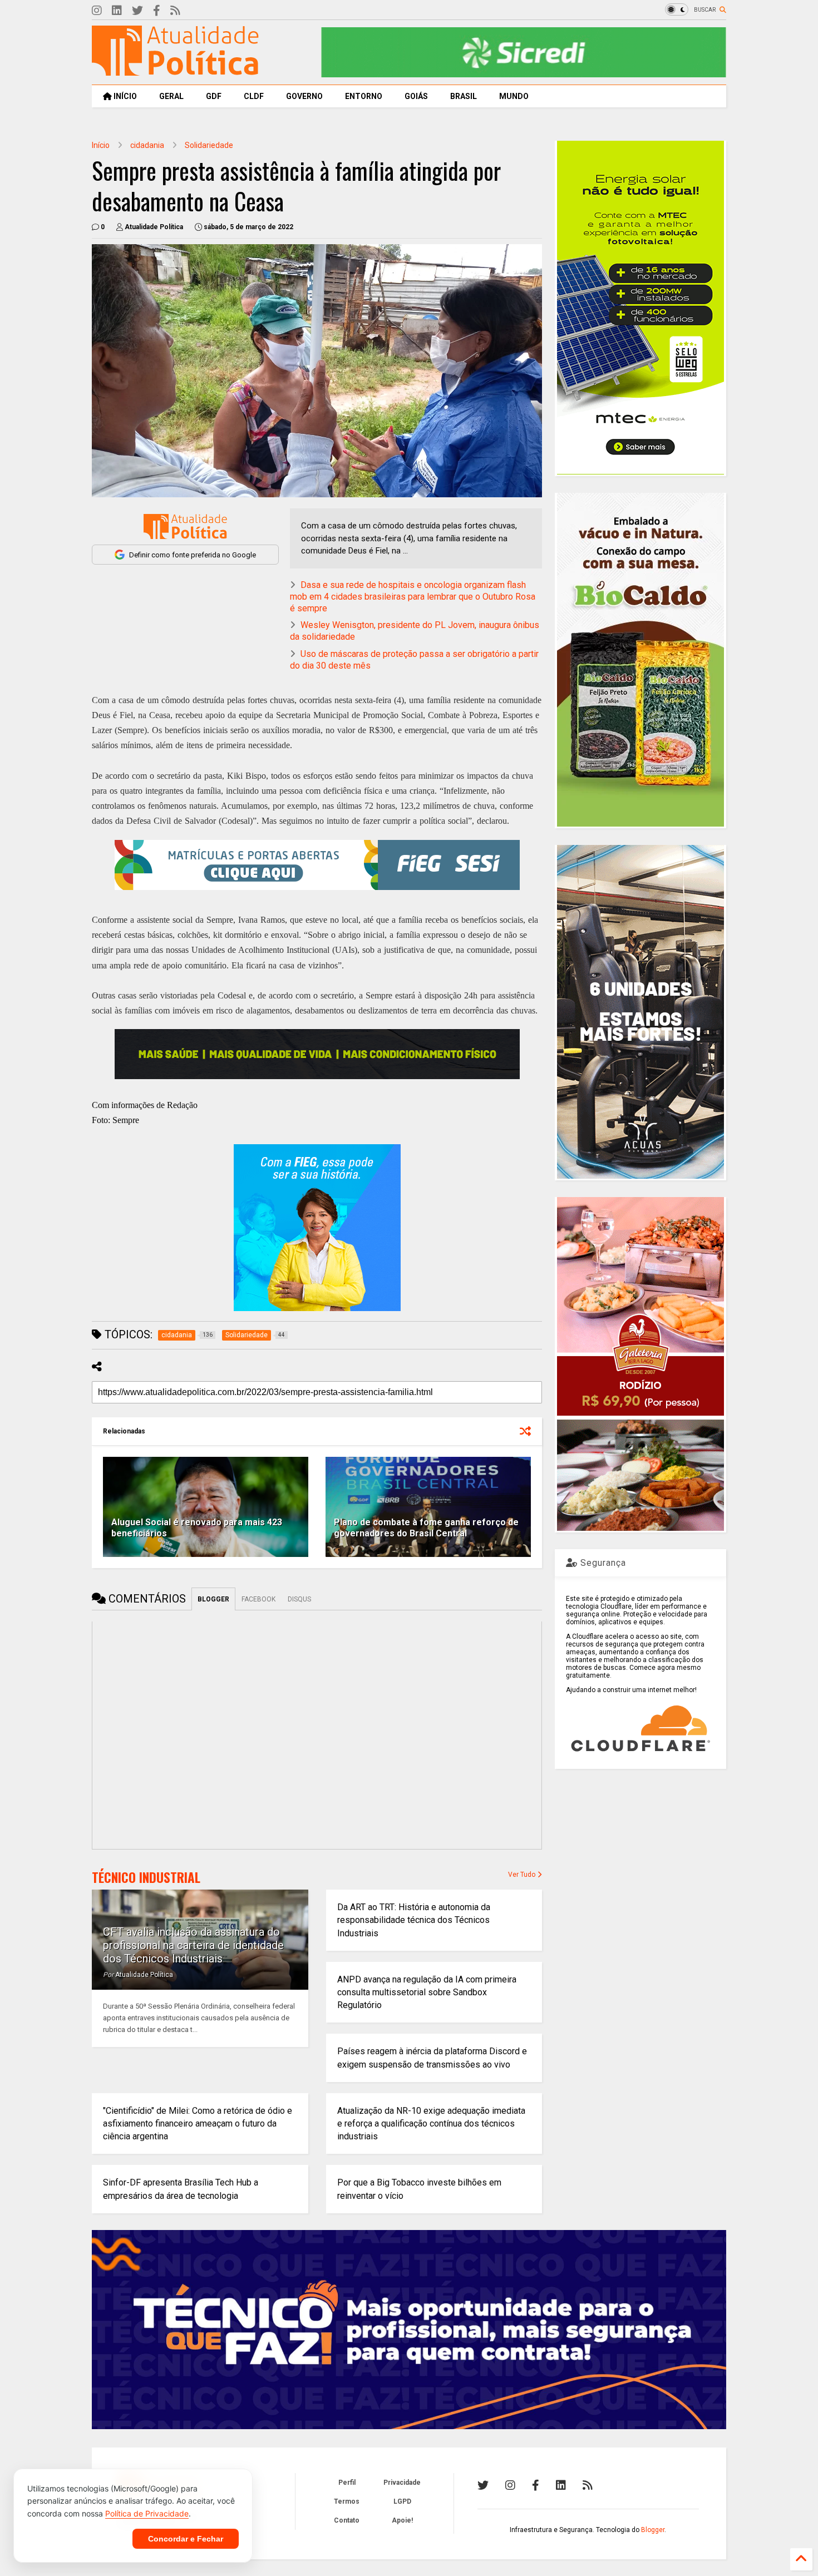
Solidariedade (209, 145)
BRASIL (464, 96)
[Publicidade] (317, 1054)
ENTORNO (364, 96)
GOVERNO (304, 96)
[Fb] (157, 11)
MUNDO (514, 96)
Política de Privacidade (147, 2513)
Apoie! (402, 2520)
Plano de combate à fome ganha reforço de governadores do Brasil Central (426, 1528)
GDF (214, 96)
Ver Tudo (523, 1875)
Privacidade (402, 2483)
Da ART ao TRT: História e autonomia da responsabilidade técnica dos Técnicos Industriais (414, 1920)
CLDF (254, 96)
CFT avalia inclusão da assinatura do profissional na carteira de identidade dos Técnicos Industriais (193, 1945)
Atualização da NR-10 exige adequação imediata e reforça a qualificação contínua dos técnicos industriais (431, 2123)
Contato (347, 2520)
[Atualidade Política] (175, 71)
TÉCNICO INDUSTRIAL (146, 1877)
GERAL (171, 96)
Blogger (653, 2530)
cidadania (147, 145)
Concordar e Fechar (186, 2539)
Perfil (347, 2483)
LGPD (402, 2501)
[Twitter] (137, 11)
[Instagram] (97, 11)
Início (101, 145)
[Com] (588, 2485)
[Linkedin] (117, 11)
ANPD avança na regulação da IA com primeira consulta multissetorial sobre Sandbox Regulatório (427, 1992)
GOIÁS (416, 96)
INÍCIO (124, 96)
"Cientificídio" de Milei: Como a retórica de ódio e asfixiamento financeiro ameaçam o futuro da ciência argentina (198, 2123)
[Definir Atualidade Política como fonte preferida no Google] (185, 526)
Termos (347, 2501)
